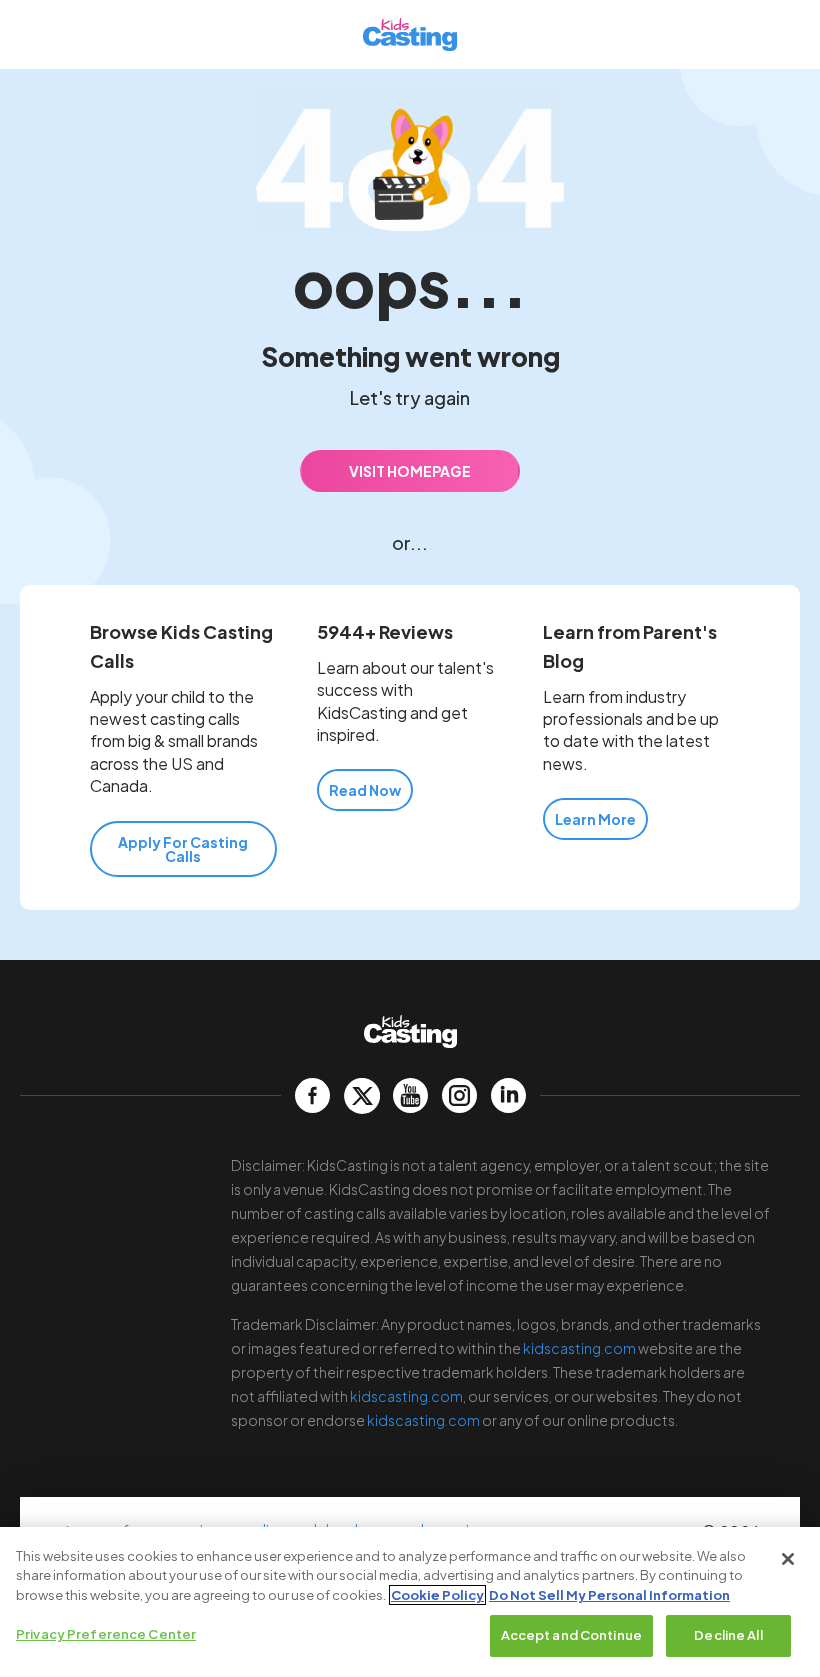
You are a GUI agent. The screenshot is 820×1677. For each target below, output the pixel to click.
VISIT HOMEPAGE (410, 471)
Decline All (728, 1635)
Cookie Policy (437, 1595)
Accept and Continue (571, 1635)
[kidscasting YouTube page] (410, 1095)
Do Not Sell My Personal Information (609, 1595)
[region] (410, 1602)
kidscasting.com (579, 1348)
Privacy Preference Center (106, 1634)
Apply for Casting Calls (183, 849)
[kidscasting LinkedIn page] (508, 1095)
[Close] (788, 1559)
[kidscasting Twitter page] (361, 1095)
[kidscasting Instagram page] (459, 1095)
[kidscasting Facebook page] (312, 1095)
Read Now (365, 790)
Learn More (595, 819)
